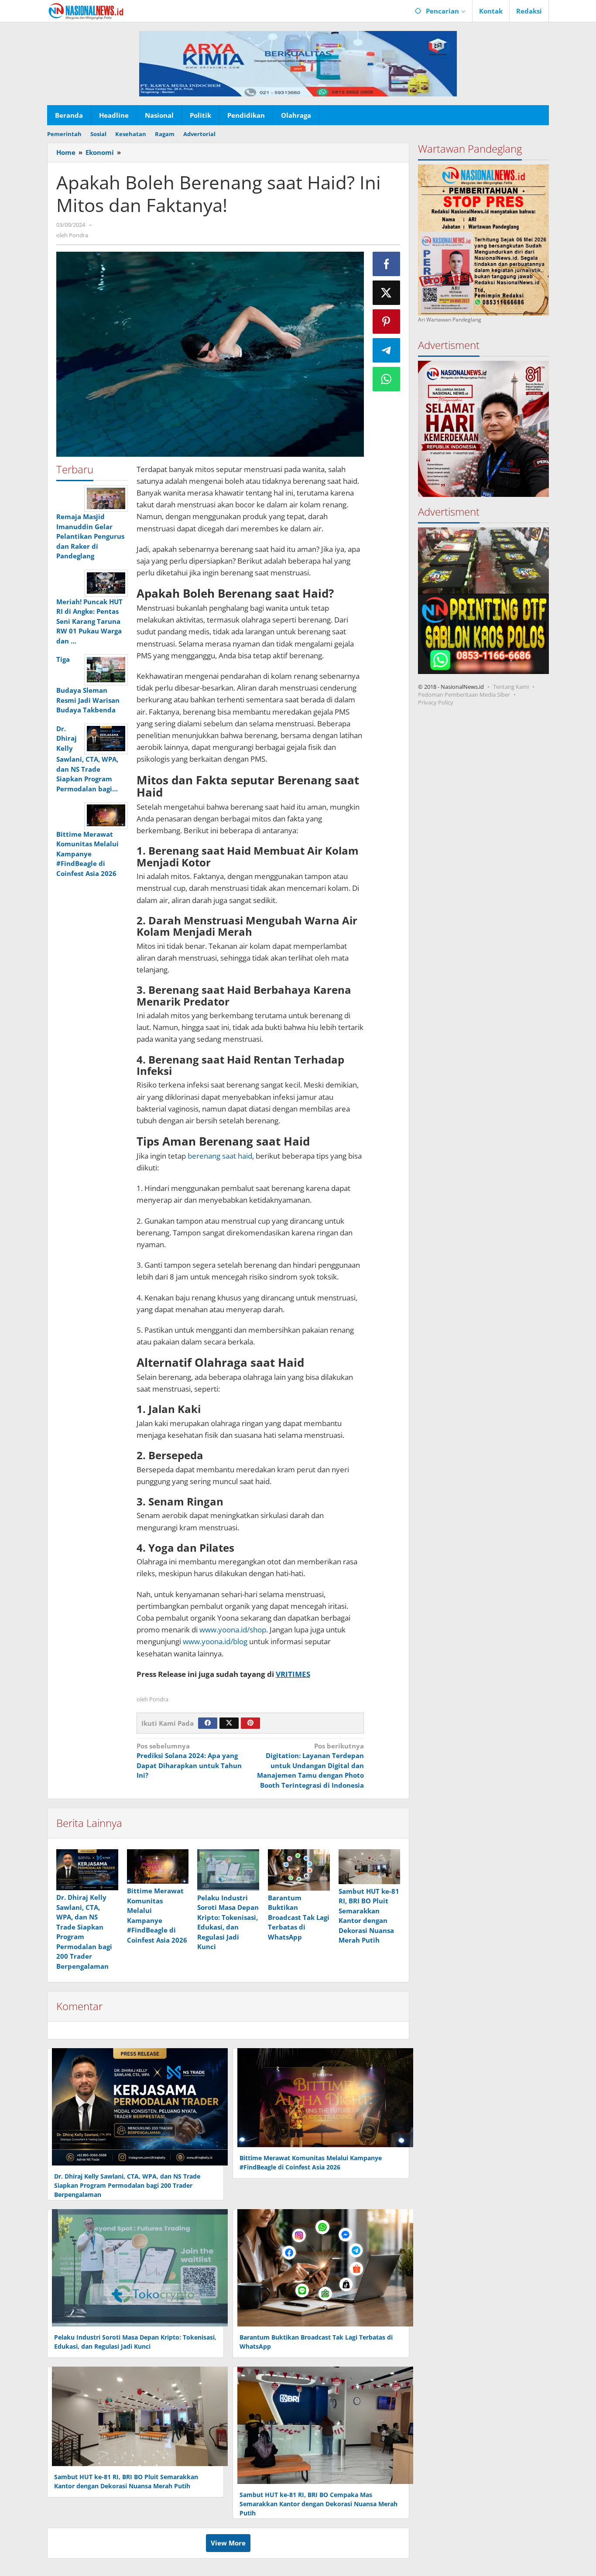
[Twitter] (229, 1723)
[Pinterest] (250, 1723)
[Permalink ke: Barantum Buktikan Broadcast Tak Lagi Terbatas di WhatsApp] (299, 1870)
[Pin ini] (387, 322)
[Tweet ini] (387, 293)
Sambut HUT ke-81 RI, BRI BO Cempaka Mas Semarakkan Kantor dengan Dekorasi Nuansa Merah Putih (319, 2504)
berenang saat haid (220, 1156)
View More (228, 2543)
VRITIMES (293, 1674)
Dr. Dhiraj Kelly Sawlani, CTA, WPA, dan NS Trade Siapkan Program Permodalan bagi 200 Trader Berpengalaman (127, 2185)
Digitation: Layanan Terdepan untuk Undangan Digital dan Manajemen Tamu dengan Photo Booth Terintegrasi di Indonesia (310, 1765)
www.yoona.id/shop (232, 1630)
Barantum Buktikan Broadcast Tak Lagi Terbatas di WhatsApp (299, 1917)
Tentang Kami (511, 686)
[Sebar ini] (387, 264)
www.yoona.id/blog (214, 1641)
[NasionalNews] (86, 11)
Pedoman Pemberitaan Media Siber (464, 694)
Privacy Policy (436, 702)
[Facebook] (208, 1723)
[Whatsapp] (387, 379)
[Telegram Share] (387, 350)
